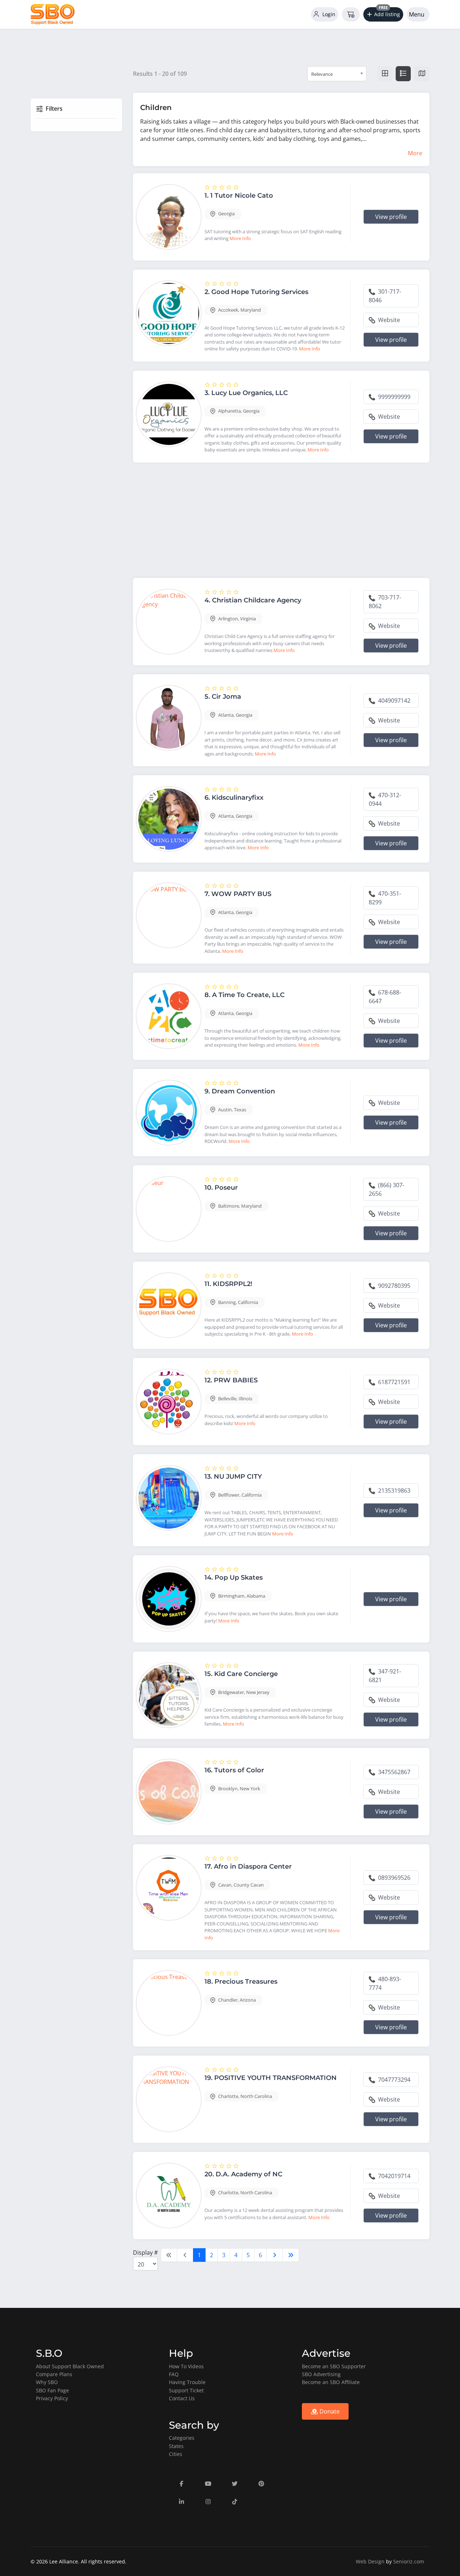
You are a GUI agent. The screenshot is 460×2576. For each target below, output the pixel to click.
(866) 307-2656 (387, 1189)
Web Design (370, 2561)
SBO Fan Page (52, 2390)
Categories (182, 2438)
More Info (240, 238)
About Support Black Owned (70, 2366)
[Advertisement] (281, 522)
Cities (176, 2454)
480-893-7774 (385, 1983)
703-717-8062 (385, 602)
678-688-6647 (385, 997)
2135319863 (394, 1491)
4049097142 (394, 701)
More (415, 153)
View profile (391, 217)
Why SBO (47, 2382)
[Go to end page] (291, 2255)
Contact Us (182, 2398)
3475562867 (394, 1772)
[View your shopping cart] (351, 14)
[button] (383, 14)
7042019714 (394, 2176)
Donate (329, 2411)
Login (328, 14)
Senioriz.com (409, 2561)
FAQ (174, 2374)
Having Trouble (187, 2382)
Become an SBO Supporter (334, 2366)
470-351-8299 (385, 898)
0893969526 (394, 1878)
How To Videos (186, 2366)
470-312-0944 (385, 799)
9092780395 (394, 1286)
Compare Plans (54, 2374)
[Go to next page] (275, 2255)
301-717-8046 (385, 296)
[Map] (422, 74)
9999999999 (394, 397)
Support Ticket (186, 2390)
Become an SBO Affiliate (331, 2382)
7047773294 (394, 2080)
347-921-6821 (385, 1676)
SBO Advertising (321, 2374)
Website (388, 320)
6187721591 (394, 1382)
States (176, 2446)
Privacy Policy (52, 2398)
